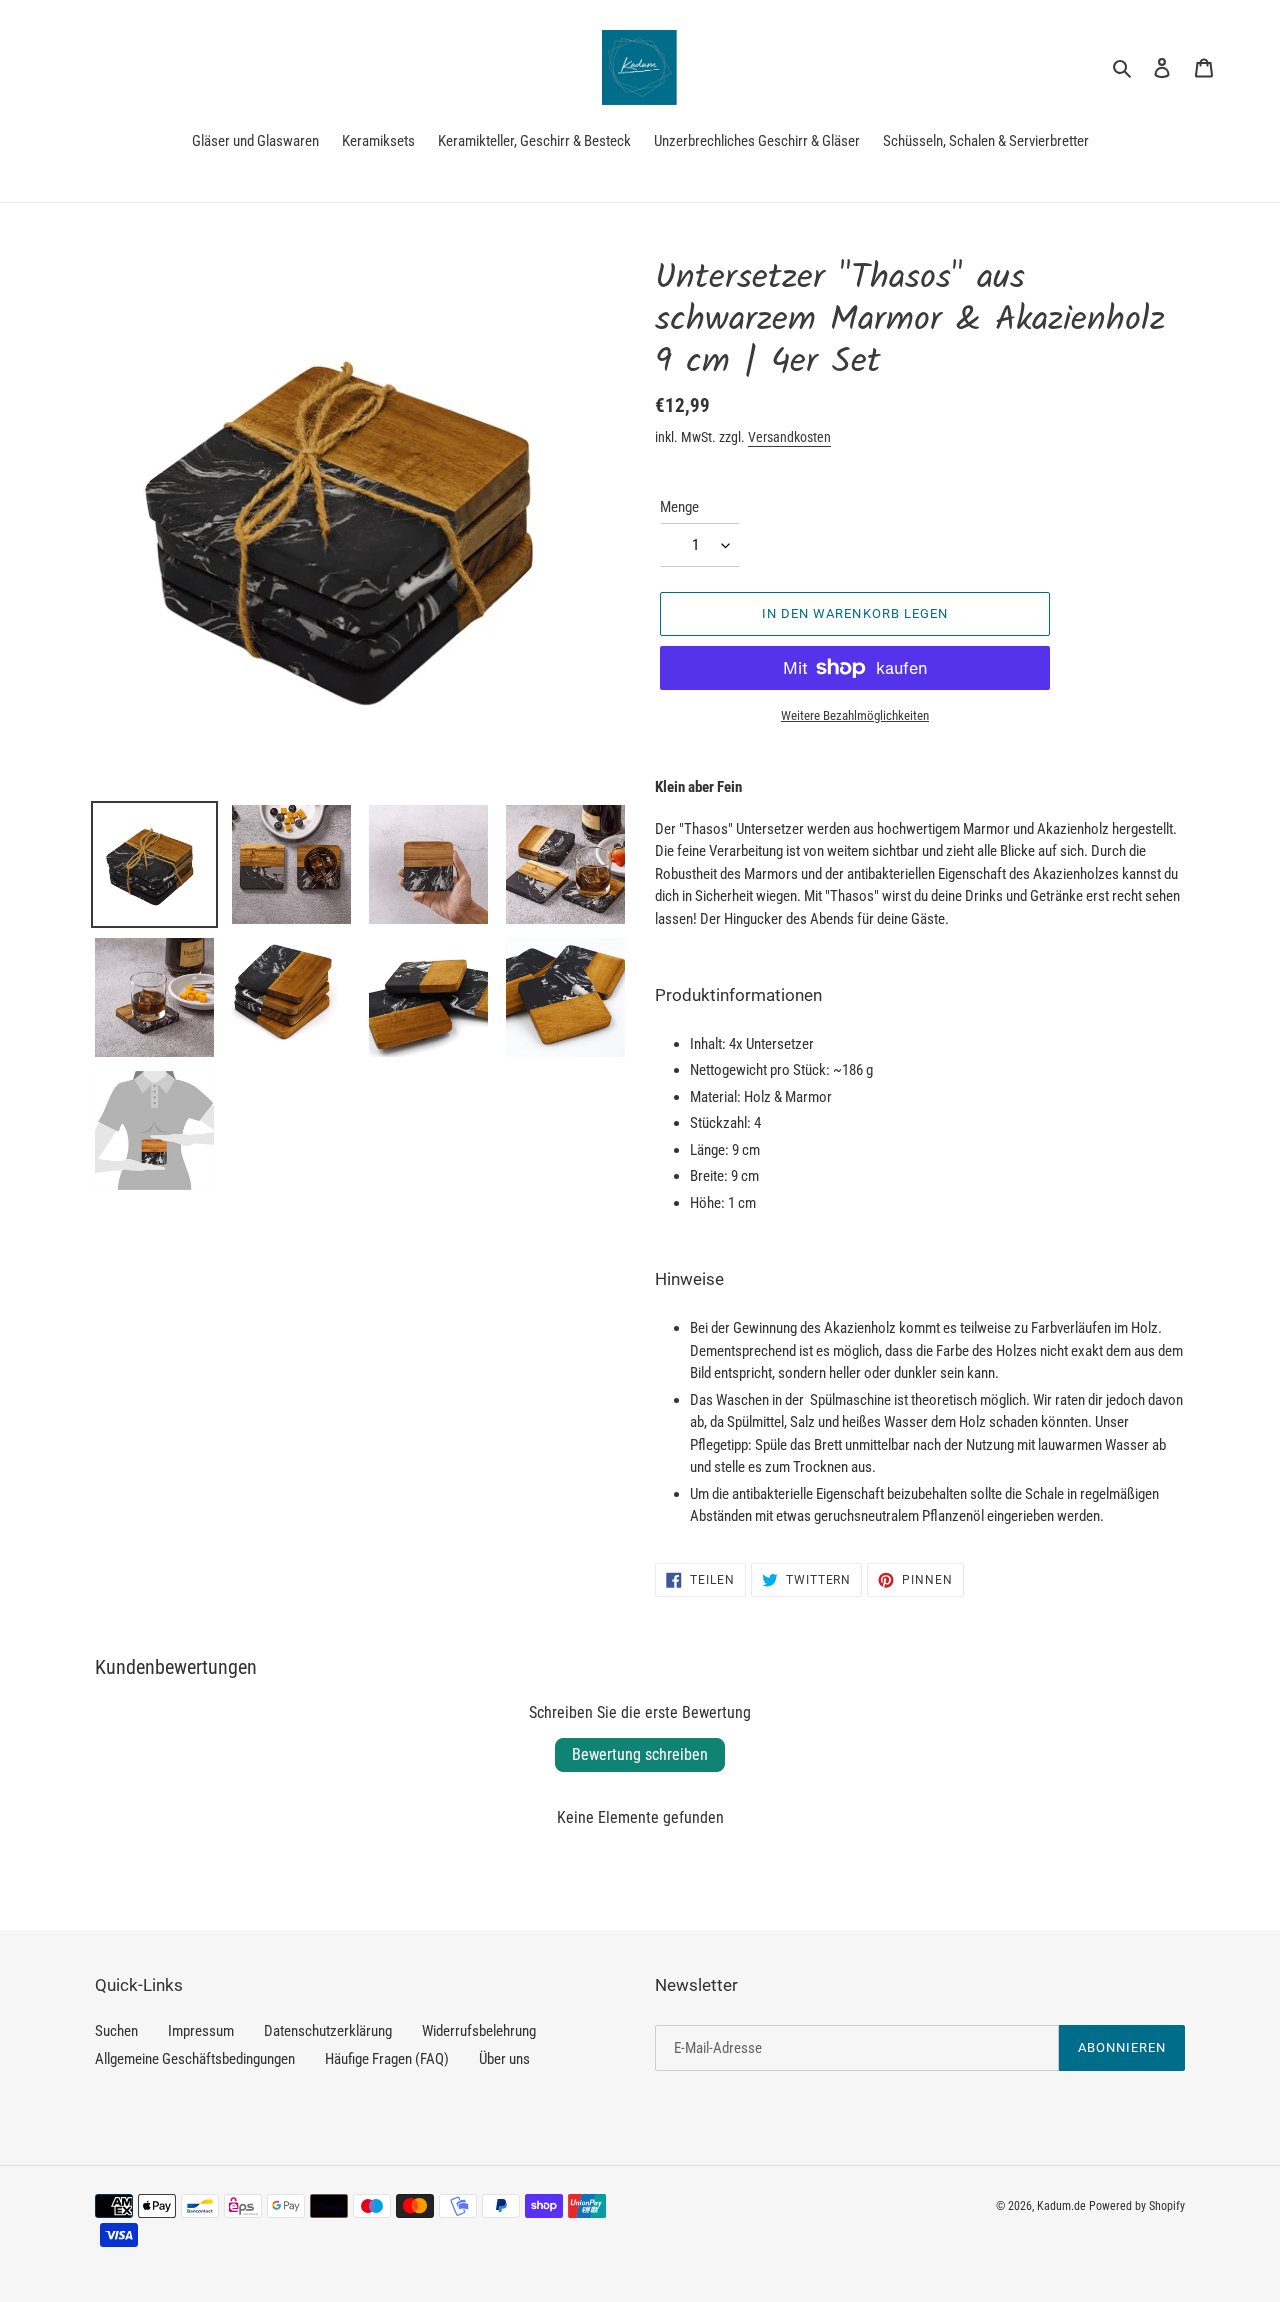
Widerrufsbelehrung (479, 2031)
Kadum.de (1061, 2206)
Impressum (201, 2031)
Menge (679, 507)
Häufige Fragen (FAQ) (387, 2059)
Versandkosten (789, 437)
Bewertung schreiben (640, 1754)
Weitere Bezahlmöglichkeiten (855, 715)
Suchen (116, 2031)
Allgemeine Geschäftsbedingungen (195, 2059)
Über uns (504, 2059)
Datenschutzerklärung (328, 2031)
